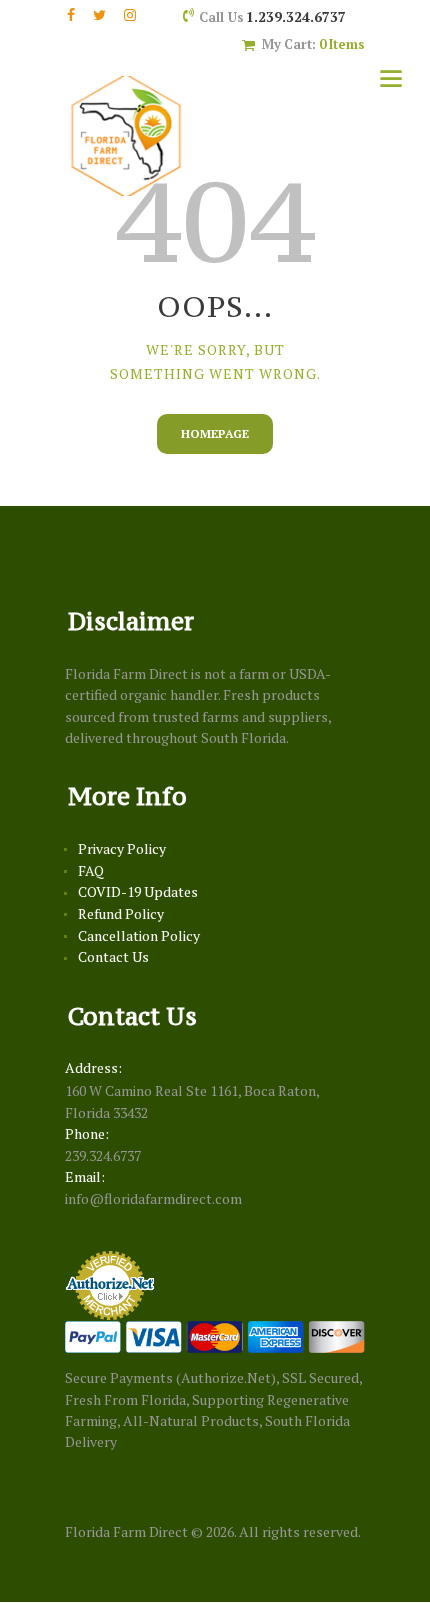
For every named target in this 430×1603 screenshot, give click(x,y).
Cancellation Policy (139, 935)
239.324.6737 (103, 1155)
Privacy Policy (122, 848)
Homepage (215, 433)
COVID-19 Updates (138, 891)
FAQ (91, 870)
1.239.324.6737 (296, 16)
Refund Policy (121, 913)
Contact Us (113, 956)
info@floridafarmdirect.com (153, 1198)
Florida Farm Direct (126, 1531)
